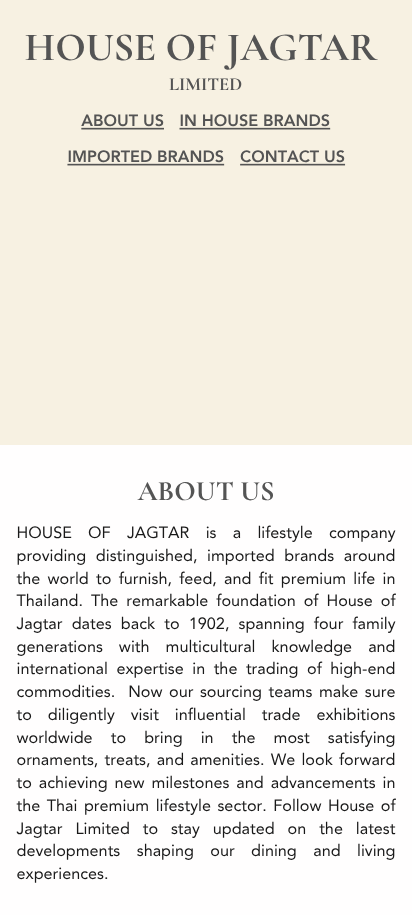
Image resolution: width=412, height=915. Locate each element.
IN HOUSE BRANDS (255, 122)
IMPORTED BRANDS (145, 158)
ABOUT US (122, 122)
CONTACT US (292, 158)
